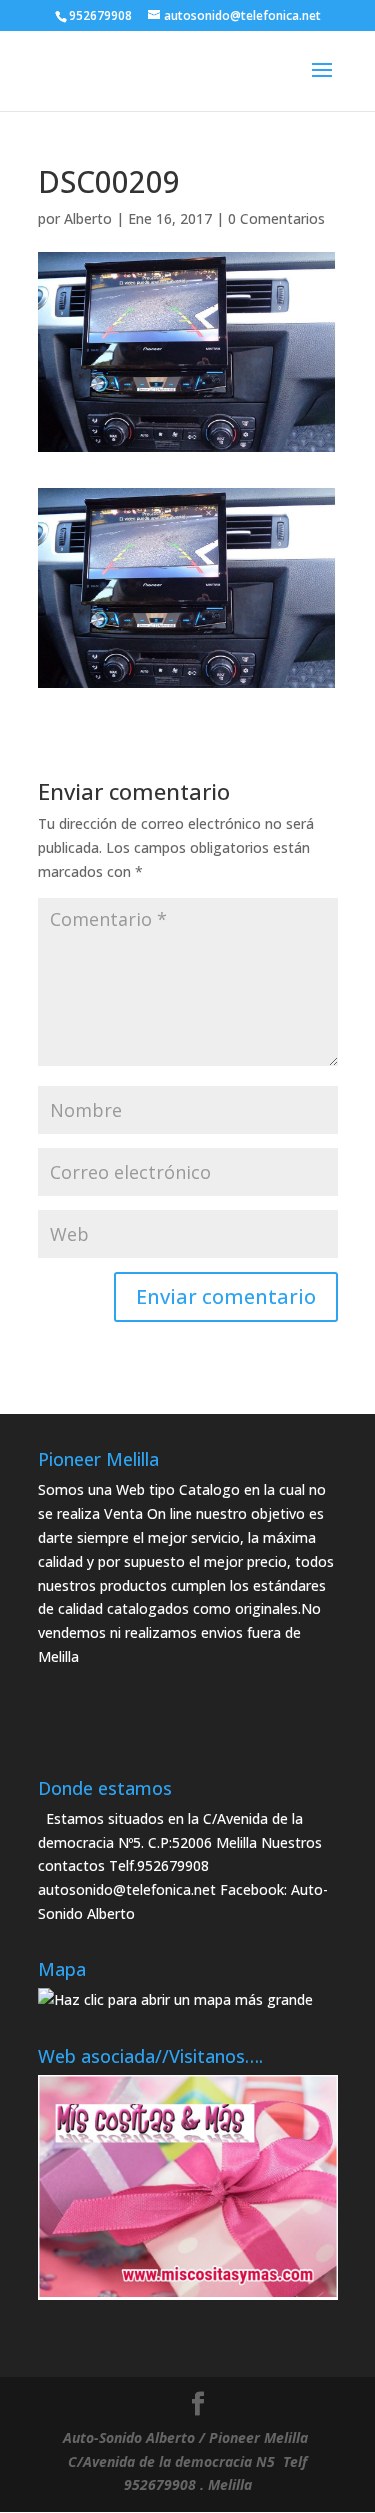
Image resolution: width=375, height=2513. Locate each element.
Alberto (88, 218)
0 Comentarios (276, 218)
